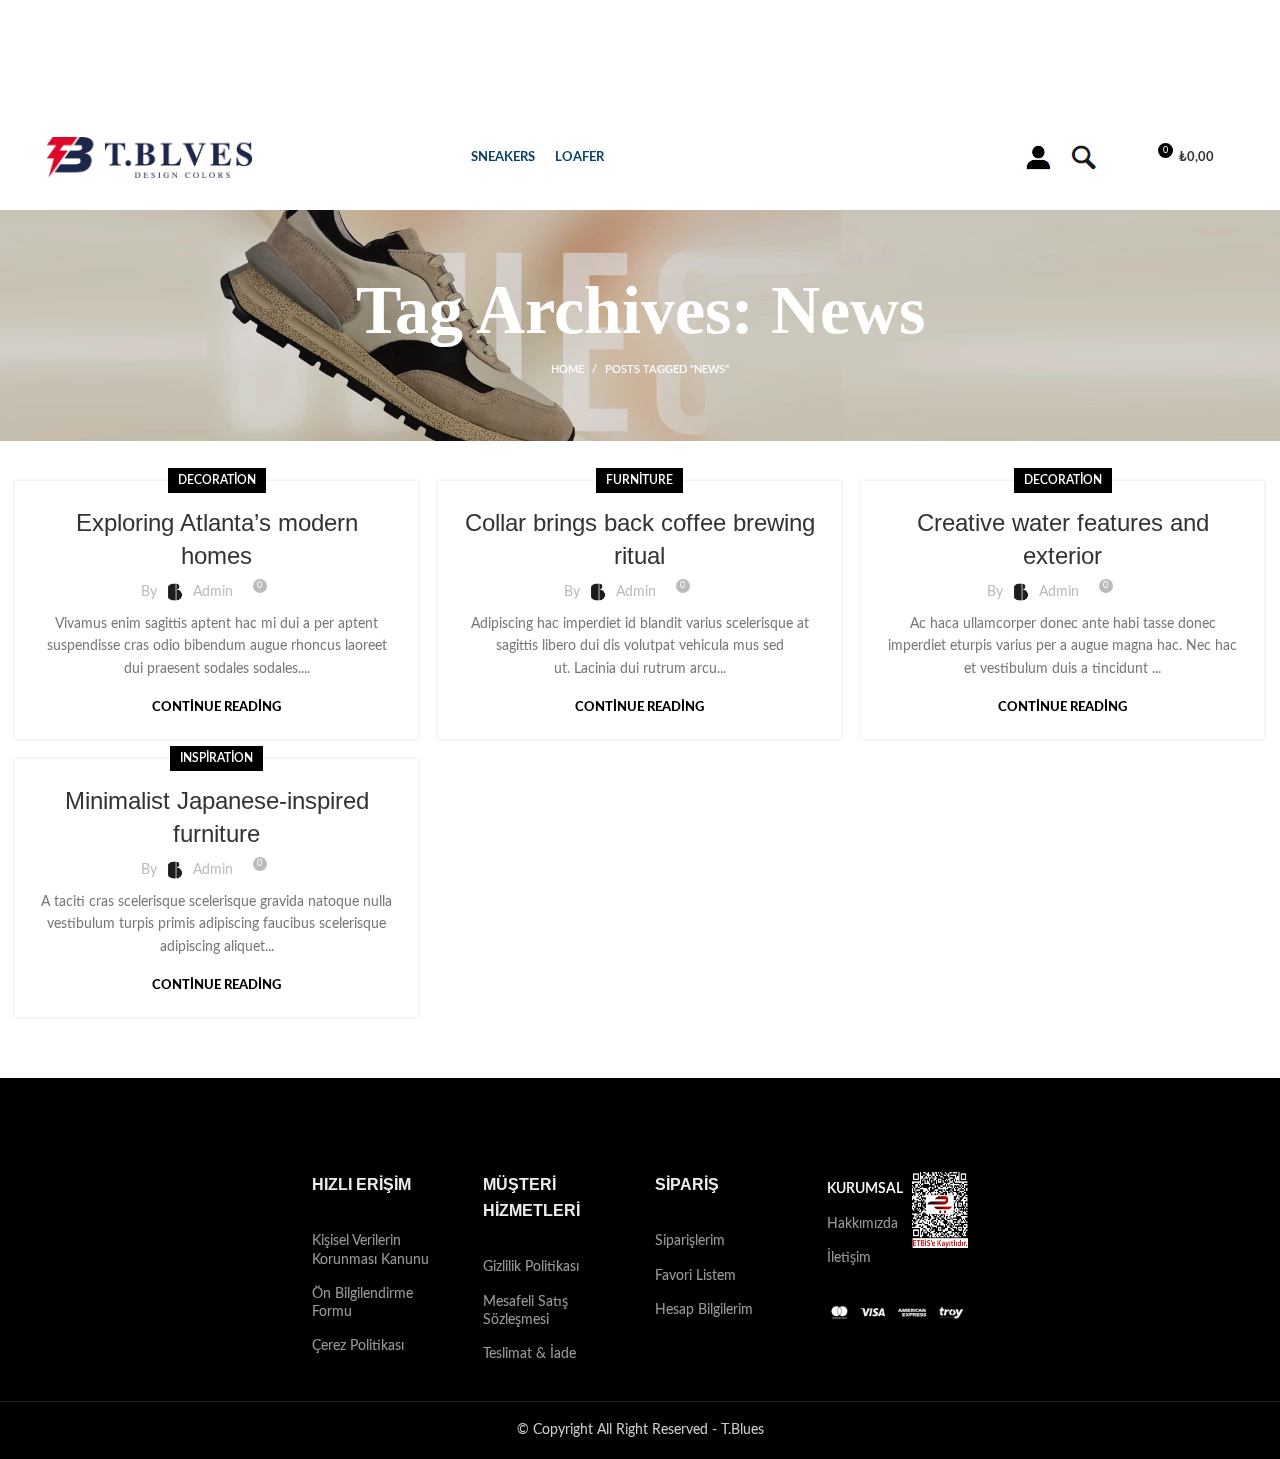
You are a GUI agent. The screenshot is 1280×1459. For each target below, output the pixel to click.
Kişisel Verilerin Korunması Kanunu (370, 1250)
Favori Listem (695, 1276)
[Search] (1081, 158)
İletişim (849, 1258)
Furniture (639, 480)
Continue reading (216, 707)
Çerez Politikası (358, 1346)
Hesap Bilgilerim (704, 1310)
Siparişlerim (690, 1241)
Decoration (217, 480)
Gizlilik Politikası (531, 1267)
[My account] (1038, 158)
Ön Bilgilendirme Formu (362, 1303)
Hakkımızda (855, 1224)
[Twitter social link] (627, 1125)
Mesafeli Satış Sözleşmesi (525, 1311)
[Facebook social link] (601, 1125)
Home (567, 369)
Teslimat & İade (529, 1354)
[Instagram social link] (653, 1125)
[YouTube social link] (679, 1125)
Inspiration (216, 758)
